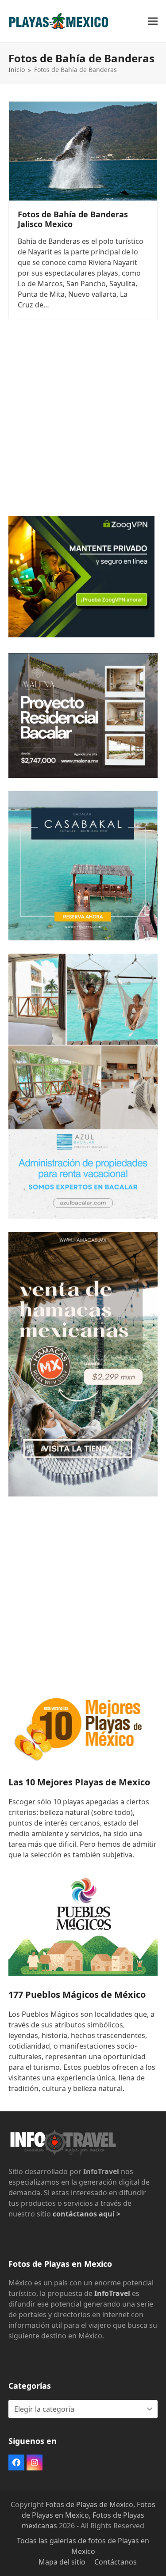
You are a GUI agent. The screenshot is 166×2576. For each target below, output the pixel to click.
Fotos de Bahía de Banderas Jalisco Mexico (73, 219)
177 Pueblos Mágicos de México (77, 1995)
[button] (153, 21)
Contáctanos (116, 2562)
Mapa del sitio (62, 2562)
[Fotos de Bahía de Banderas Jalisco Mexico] (83, 150)
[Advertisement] (83, 420)
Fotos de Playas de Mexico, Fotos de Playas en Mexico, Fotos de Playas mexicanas (89, 2515)
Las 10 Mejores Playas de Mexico (79, 1782)
